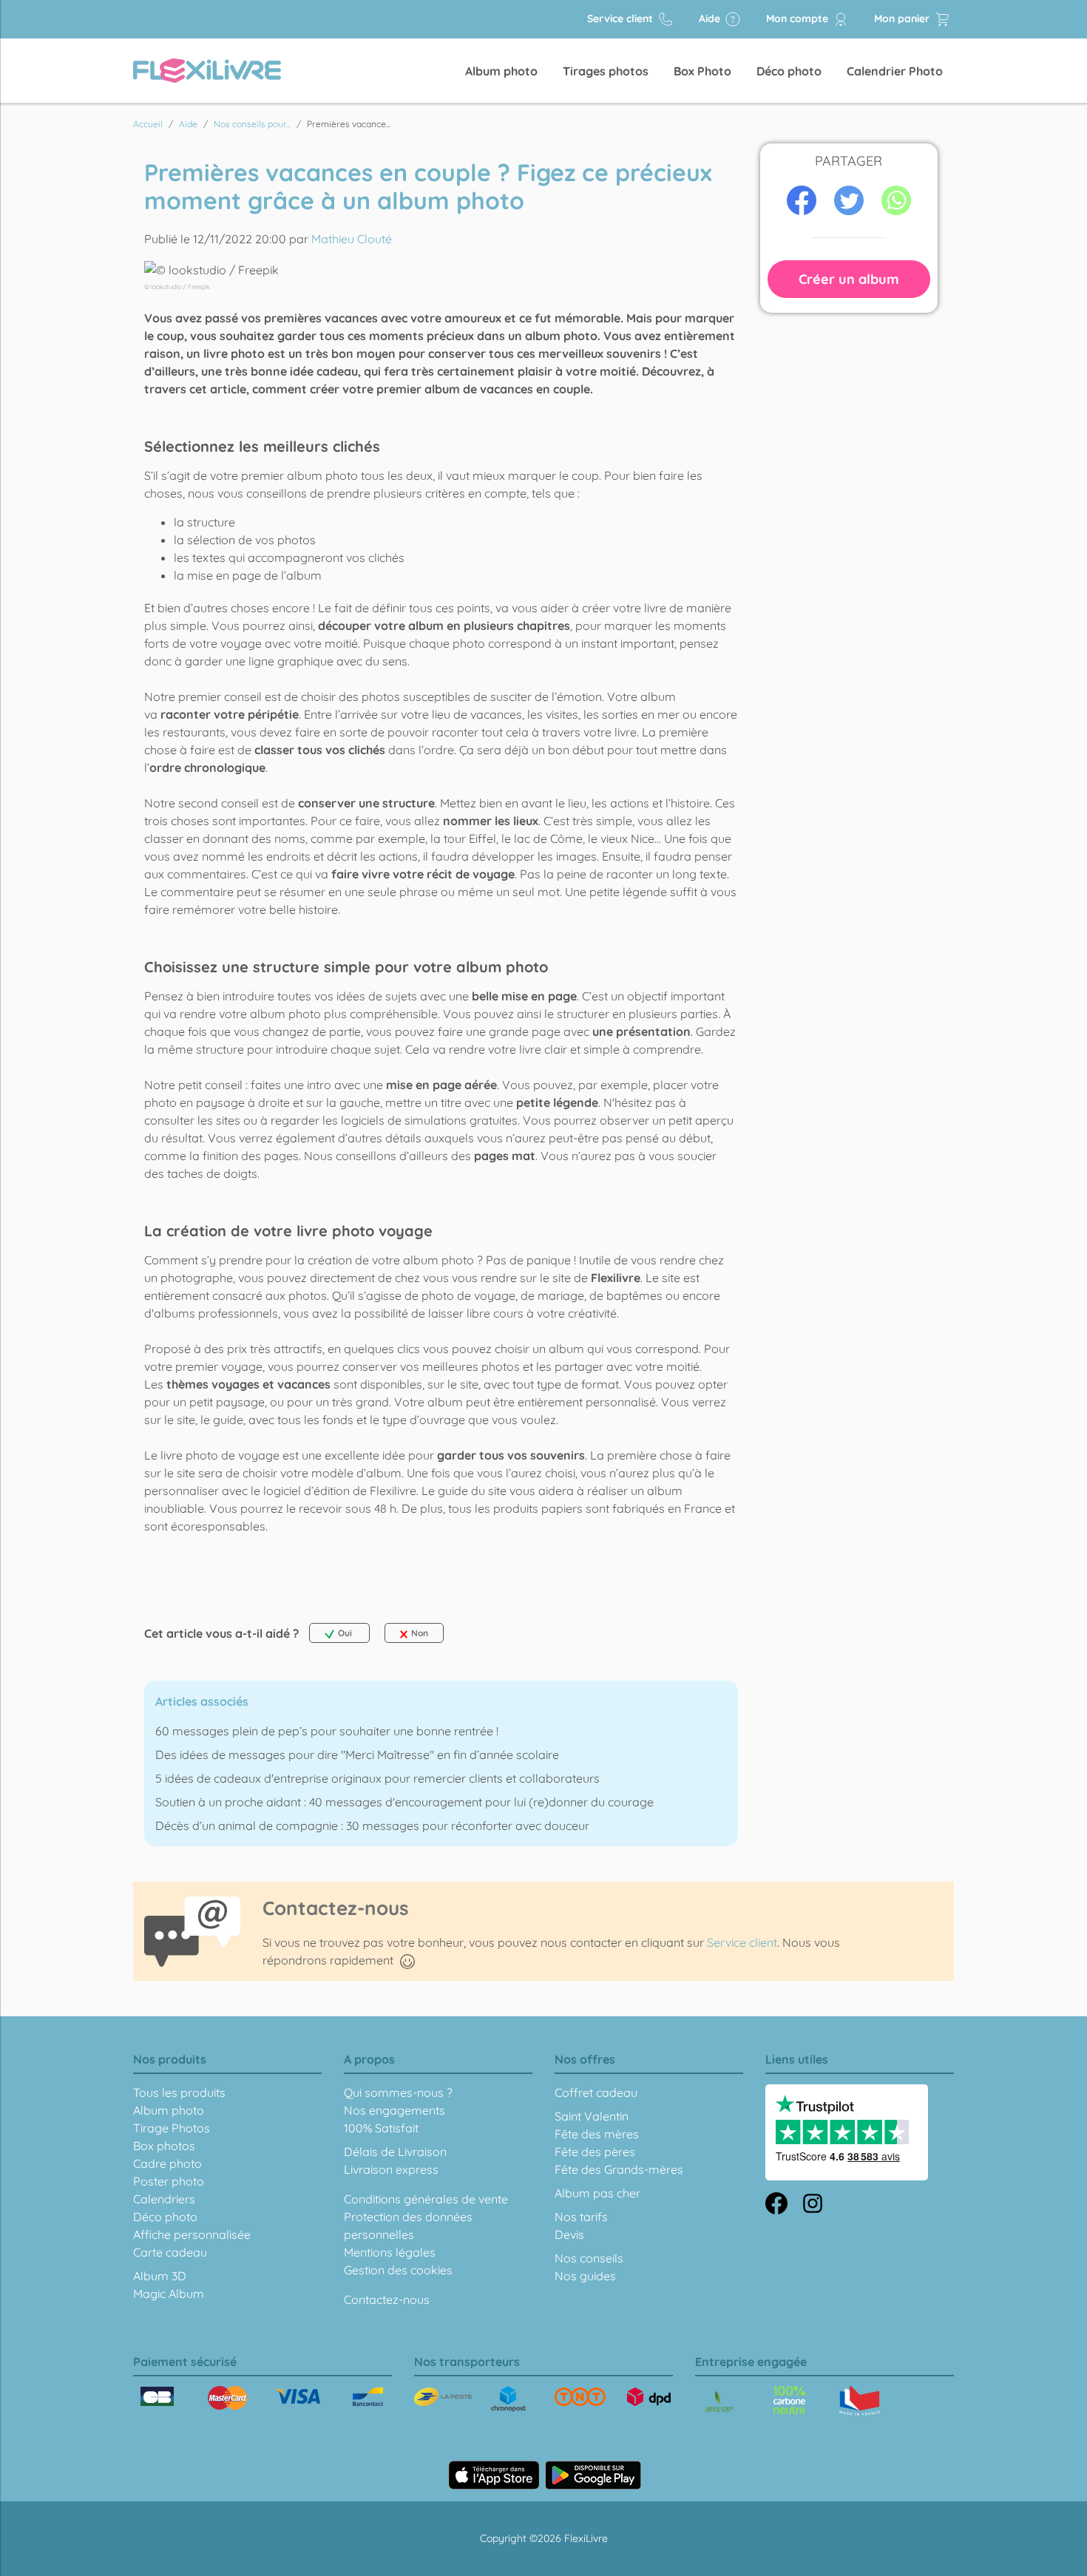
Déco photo (789, 71)
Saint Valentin (592, 2116)
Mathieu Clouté (352, 239)
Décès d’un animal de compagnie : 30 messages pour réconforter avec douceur (372, 1826)
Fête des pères (595, 2152)
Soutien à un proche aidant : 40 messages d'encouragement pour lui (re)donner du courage (404, 1802)
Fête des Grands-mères (619, 2169)
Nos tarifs (581, 2217)
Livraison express (391, 2169)
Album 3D (160, 2276)
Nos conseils (589, 2258)
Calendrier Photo (895, 71)
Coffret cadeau (596, 2092)
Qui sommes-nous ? (398, 2092)
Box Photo (702, 71)
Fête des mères (597, 2134)
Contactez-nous (387, 2299)
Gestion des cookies (398, 2270)
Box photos (164, 2146)
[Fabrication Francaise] (789, 2400)
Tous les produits (179, 2092)
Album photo (501, 71)
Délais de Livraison (395, 2152)
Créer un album (849, 279)
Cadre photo (167, 2163)
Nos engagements (394, 2110)
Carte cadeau (170, 2252)
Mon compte (799, 18)
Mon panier (903, 18)
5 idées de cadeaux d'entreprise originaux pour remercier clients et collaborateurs (377, 1778)
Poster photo (169, 2181)
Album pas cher (597, 2193)
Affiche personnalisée (192, 2234)
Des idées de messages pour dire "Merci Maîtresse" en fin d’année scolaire (357, 1755)
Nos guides (585, 2276)
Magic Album (169, 2294)
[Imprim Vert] (719, 2403)
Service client (622, 18)
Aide (711, 18)
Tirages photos (606, 71)
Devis (569, 2234)
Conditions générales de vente (426, 2199)
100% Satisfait (381, 2128)
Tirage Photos (172, 2128)
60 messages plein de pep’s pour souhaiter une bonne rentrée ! (327, 1731)
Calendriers (164, 2199)
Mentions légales (390, 2252)
